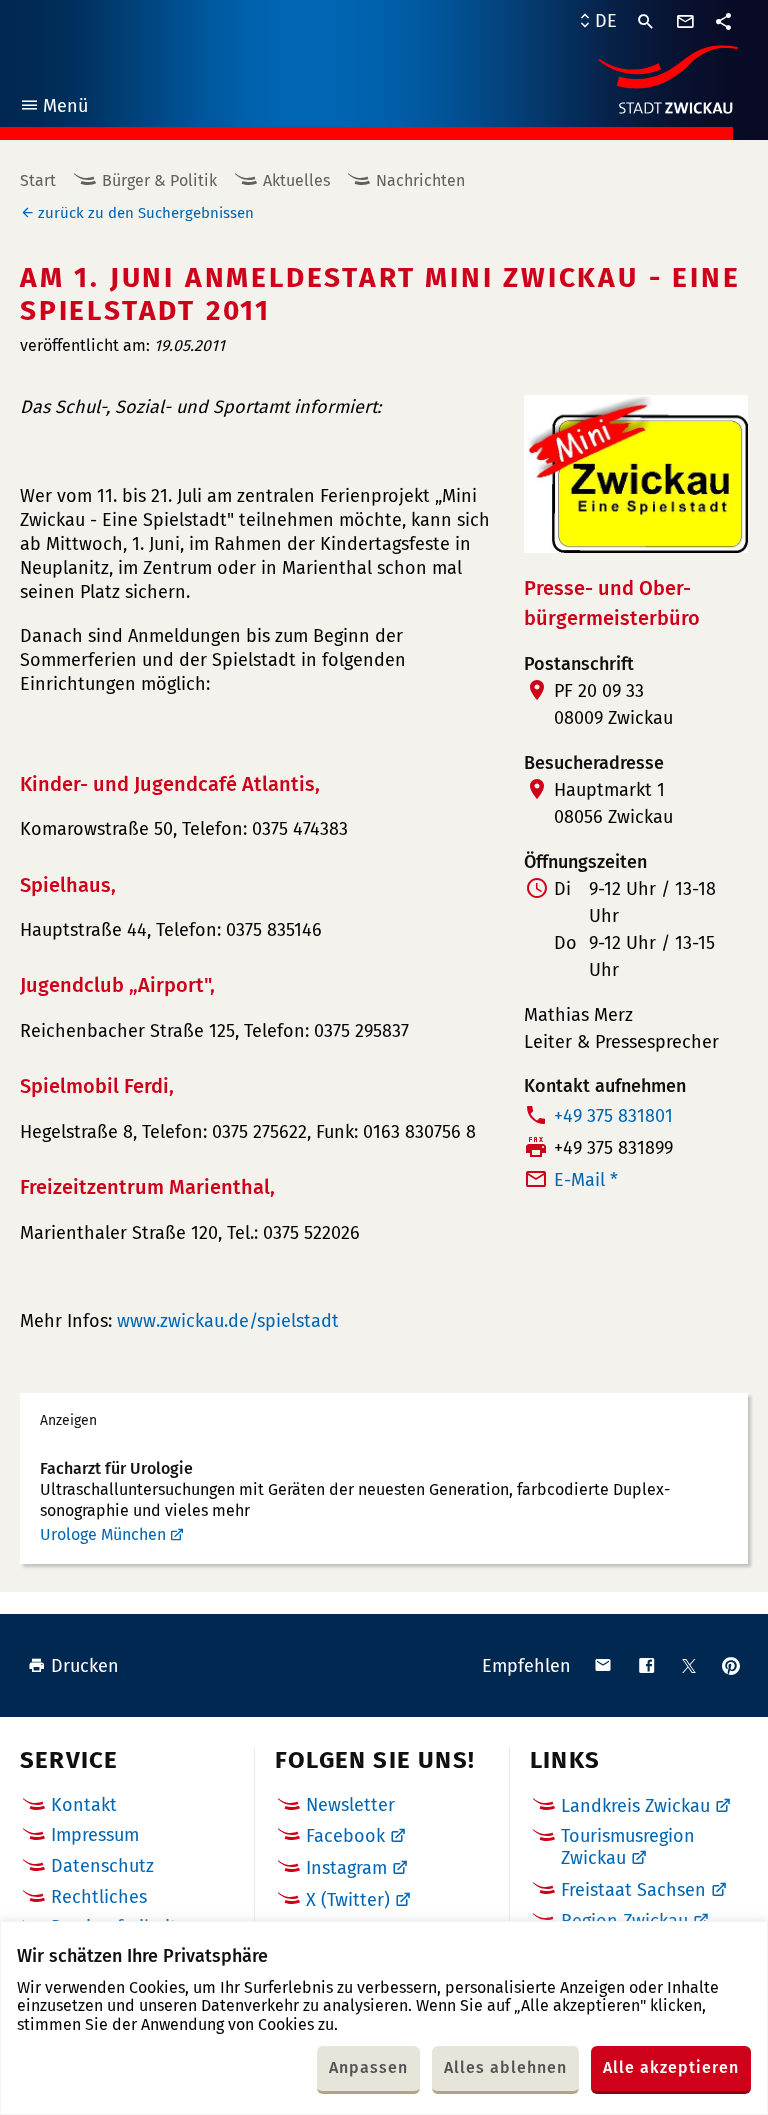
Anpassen (368, 2067)
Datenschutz (102, 1866)
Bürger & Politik (159, 180)
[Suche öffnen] (646, 22)
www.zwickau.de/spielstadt (228, 1321)
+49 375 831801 (613, 1116)
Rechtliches (99, 1897)
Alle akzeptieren (671, 2067)
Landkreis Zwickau (635, 1806)
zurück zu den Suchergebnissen (146, 213)
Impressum (95, 1835)
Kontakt (84, 1805)
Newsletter (350, 1805)
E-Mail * (586, 1180)
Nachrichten (420, 180)
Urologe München (103, 1534)
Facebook (345, 1836)
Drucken (85, 1666)
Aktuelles (296, 180)
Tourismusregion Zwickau (628, 1847)
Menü (53, 108)
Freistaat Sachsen (633, 1890)
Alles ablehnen (505, 2067)
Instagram (346, 1868)
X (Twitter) (348, 1900)
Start (38, 180)
